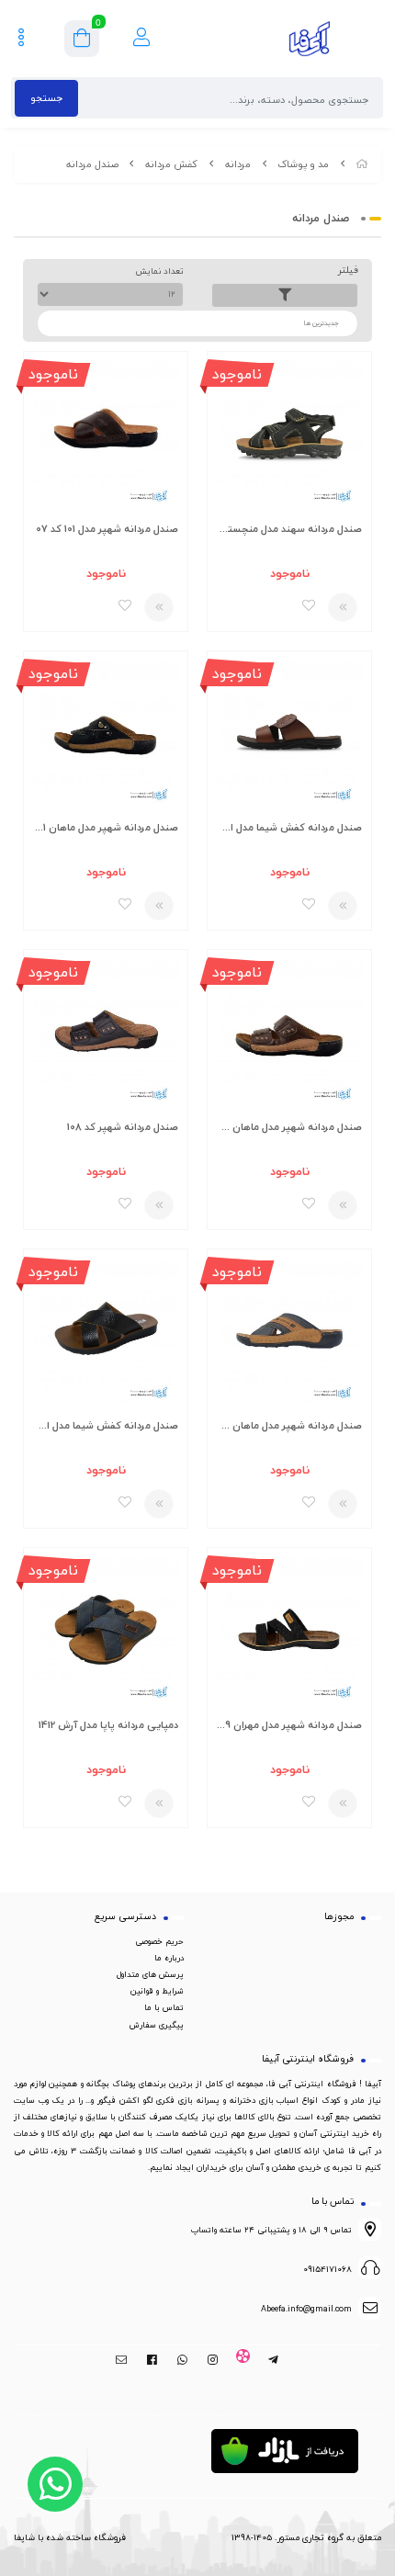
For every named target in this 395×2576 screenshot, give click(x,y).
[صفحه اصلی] (362, 164)
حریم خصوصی (159, 1941)
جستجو (46, 98)
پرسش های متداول (150, 1974)
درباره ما (169, 1958)
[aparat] (243, 2360)
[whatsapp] (182, 2360)
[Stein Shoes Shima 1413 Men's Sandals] (289, 733)
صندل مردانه (92, 164)
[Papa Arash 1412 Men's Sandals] (106, 1629)
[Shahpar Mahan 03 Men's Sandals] (106, 733)
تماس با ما (164, 2007)
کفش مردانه (171, 164)
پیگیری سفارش (157, 2025)
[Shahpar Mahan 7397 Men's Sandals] (289, 1331)
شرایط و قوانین (157, 1991)
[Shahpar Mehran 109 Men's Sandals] (289, 1629)
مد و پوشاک (303, 164)
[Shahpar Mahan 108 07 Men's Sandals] (289, 1031)
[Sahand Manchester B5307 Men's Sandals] (289, 433)
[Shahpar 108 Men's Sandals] (106, 1031)
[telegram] (273, 2360)
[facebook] (152, 2360)
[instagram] (213, 2360)
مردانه (238, 164)
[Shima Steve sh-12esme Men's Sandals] (106, 1331)
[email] (122, 2360)
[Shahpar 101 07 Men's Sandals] (106, 433)
